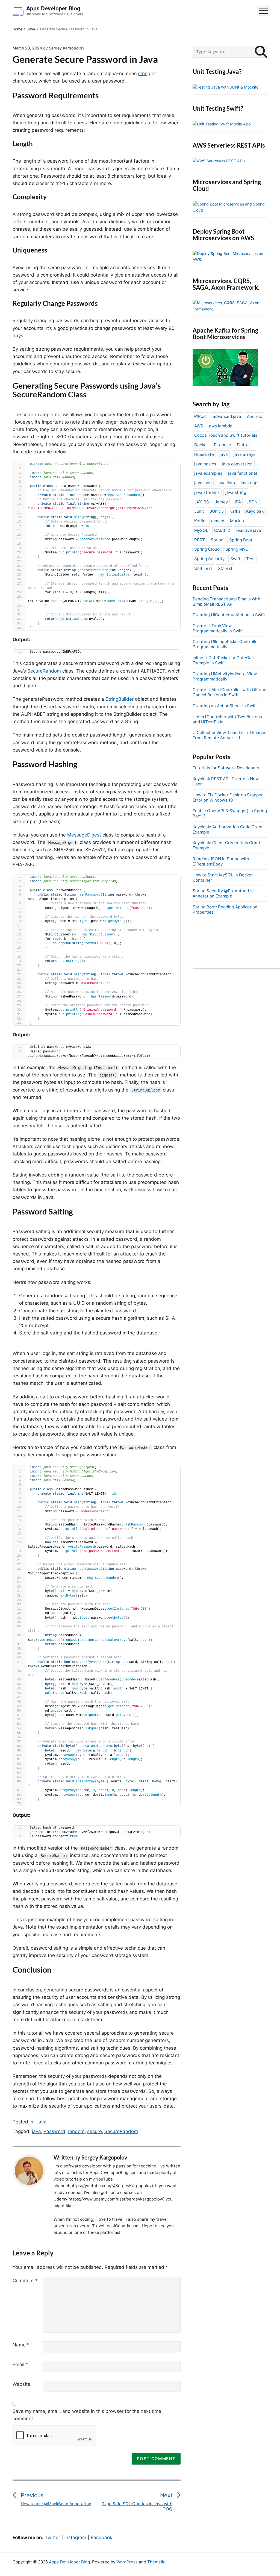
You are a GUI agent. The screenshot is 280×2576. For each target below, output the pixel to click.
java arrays (244, 454)
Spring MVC (237, 549)
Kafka (235, 511)
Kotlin (200, 521)
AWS (199, 426)
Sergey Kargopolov (104, 2157)
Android (255, 416)
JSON (252, 502)
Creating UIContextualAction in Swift (229, 615)
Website (21, 2384)
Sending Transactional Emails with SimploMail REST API (226, 602)
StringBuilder (120, 699)
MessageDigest (84, 835)
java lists (226, 483)
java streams (207, 492)
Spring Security (209, 559)
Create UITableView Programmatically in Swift (218, 628)
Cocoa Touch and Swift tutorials (226, 435)
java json (203, 483)
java (36, 2131)
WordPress (127, 2562)
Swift (235, 559)
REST (200, 540)
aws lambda (221, 426)
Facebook (101, 2537)
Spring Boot (241, 540)
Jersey (221, 502)
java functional (243, 473)
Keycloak (255, 511)
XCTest (225, 568)
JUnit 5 (217, 511)
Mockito (238, 521)
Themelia (156, 2562)
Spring (217, 540)
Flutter (244, 445)
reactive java (248, 530)
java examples (208, 473)
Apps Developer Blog (69, 2562)
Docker (201, 445)
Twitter (52, 2537)
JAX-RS (202, 502)
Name (21, 2345)
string (144, 74)
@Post (201, 416)
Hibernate (204, 454)
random (76, 2131)
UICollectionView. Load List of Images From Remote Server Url (229, 735)
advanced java (227, 416)
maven (218, 521)
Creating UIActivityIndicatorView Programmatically (225, 676)
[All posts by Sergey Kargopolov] (32, 2171)
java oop (249, 483)
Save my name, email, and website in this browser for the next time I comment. (88, 2415)
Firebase (222, 445)
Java (41, 2122)
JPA (237, 502)
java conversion (237, 464)
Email (20, 2364)
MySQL (201, 530)
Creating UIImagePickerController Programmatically (226, 644)
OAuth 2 (222, 530)
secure (95, 2131)
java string (236, 492)
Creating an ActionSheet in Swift (225, 706)
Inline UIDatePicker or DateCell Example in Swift (223, 660)
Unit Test (203, 568)
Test (250, 559)
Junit (199, 511)
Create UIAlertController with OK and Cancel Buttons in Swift (229, 692)
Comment (25, 2281)
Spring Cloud (207, 549)
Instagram (75, 2537)
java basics (205, 464)
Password (54, 2131)
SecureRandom (44, 671)
